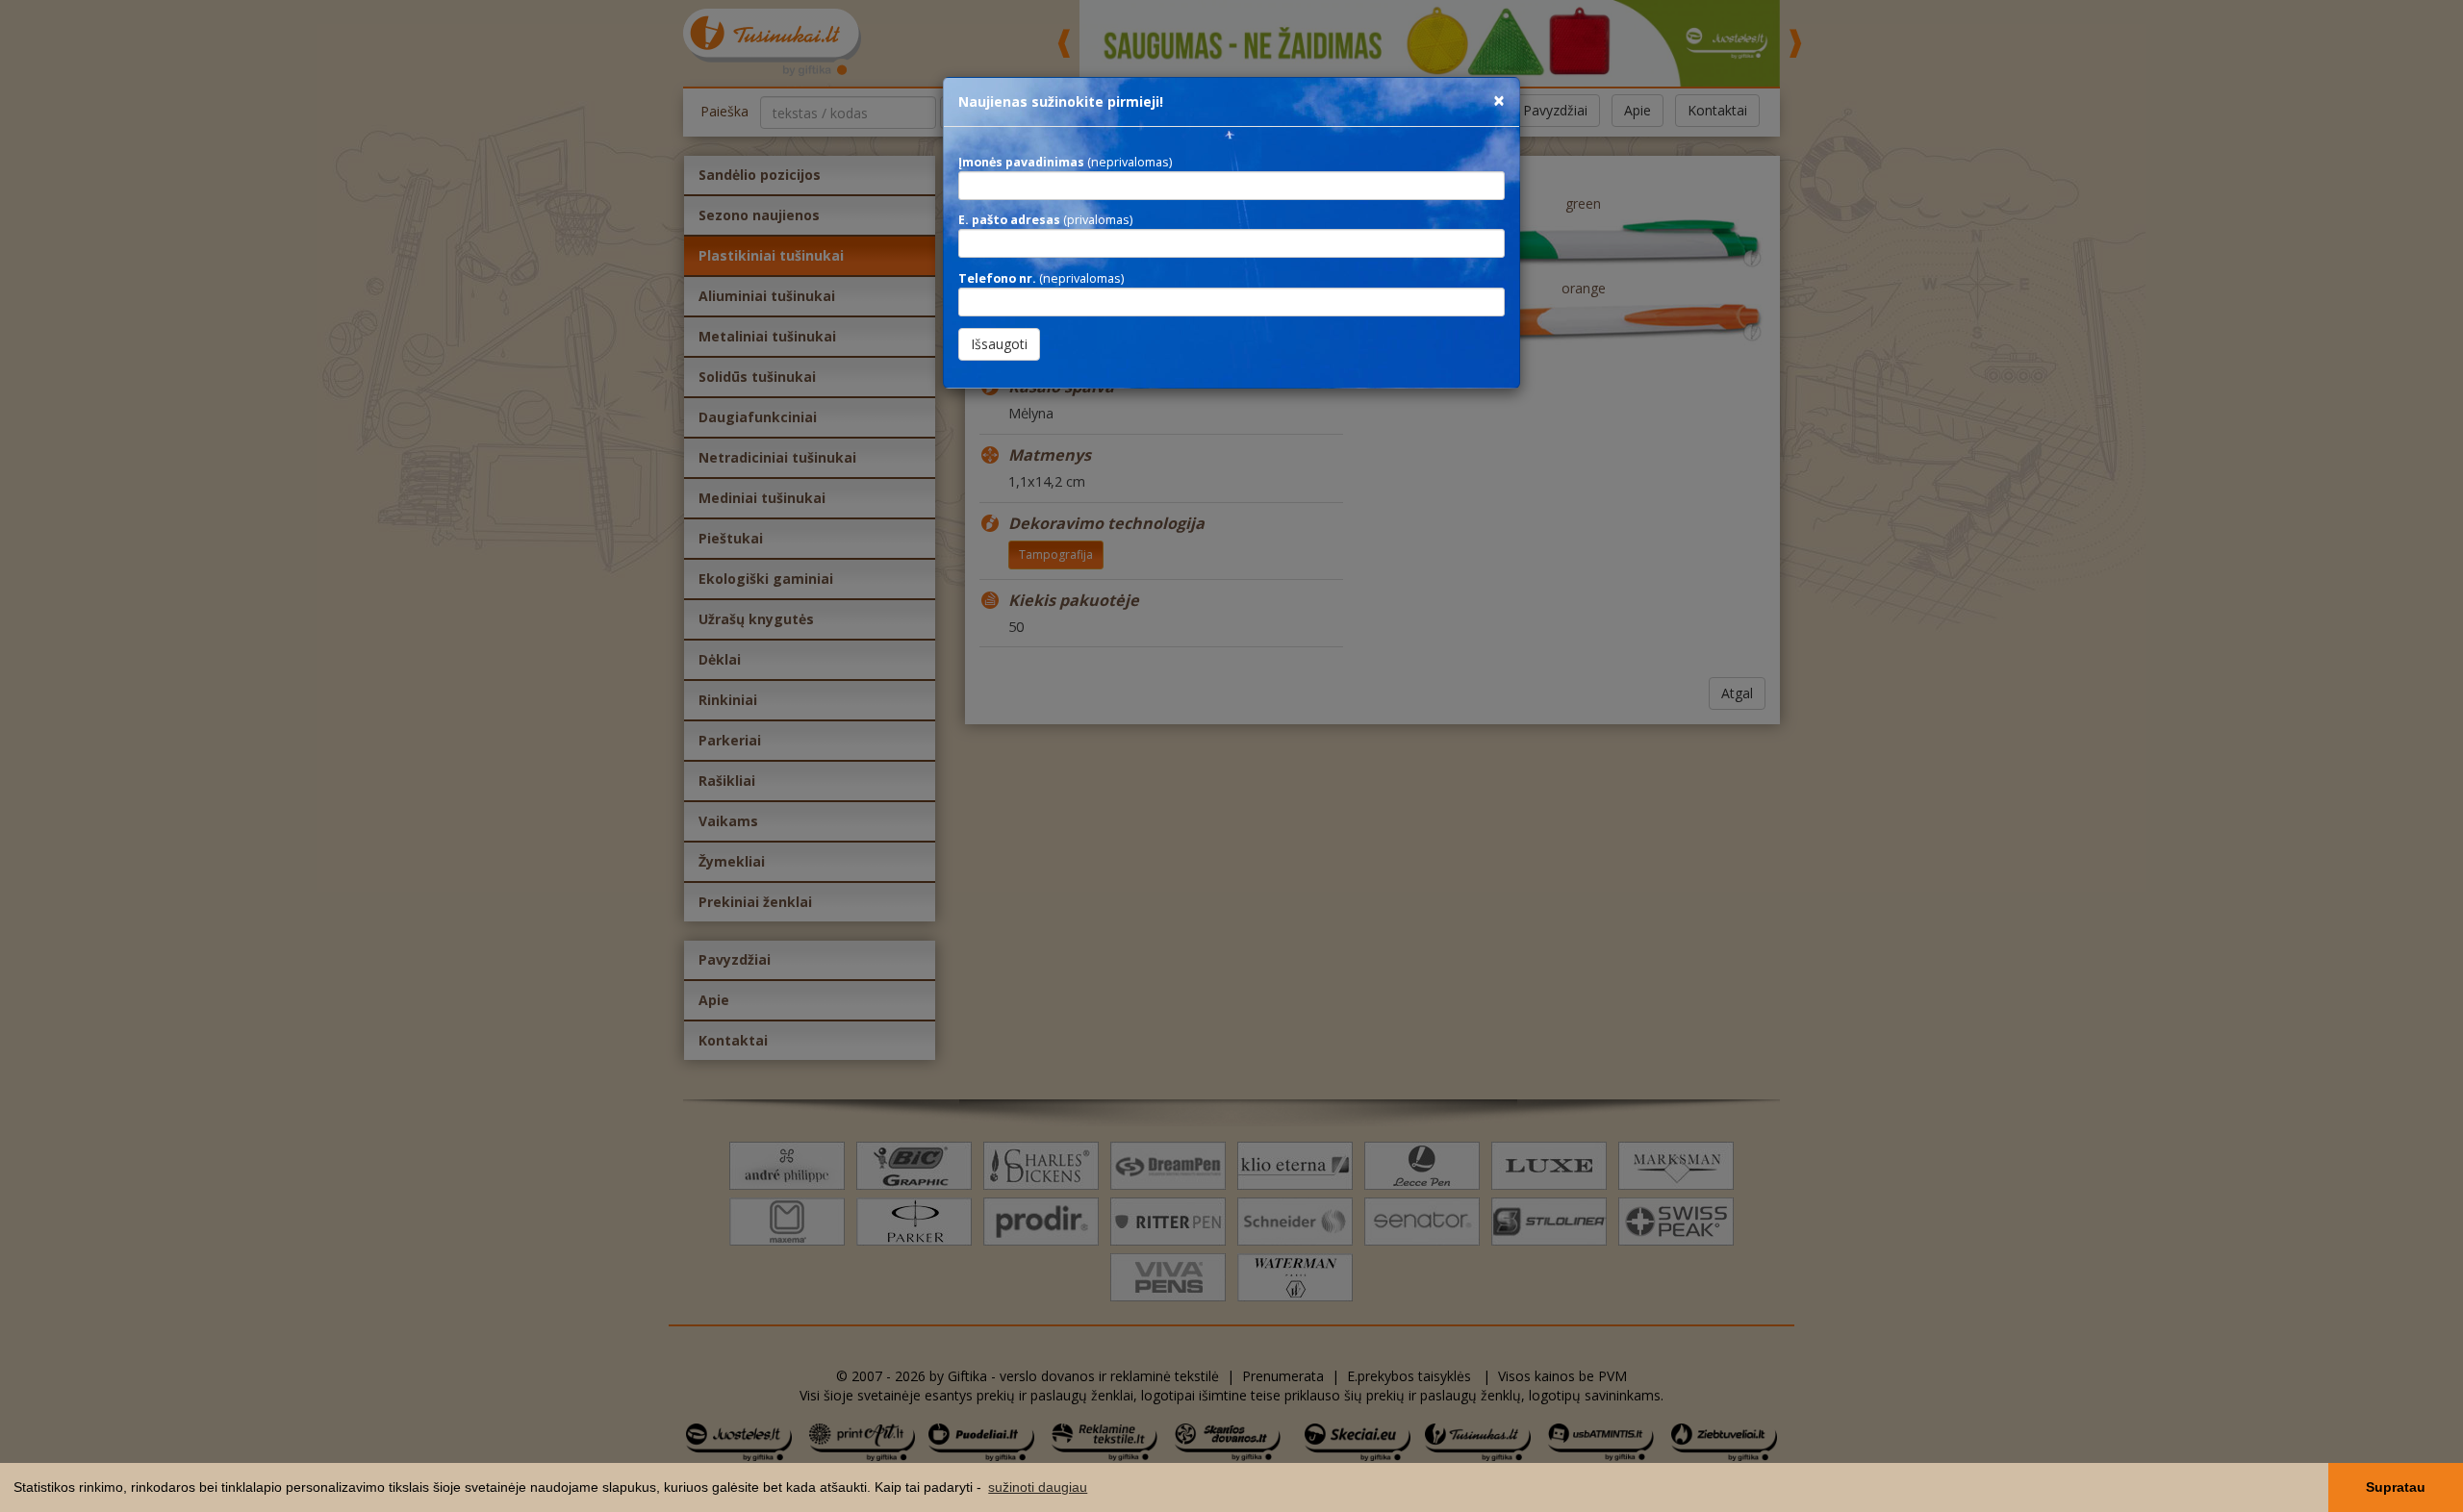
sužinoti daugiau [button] (1038, 1487)
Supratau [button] (2396, 1487)
